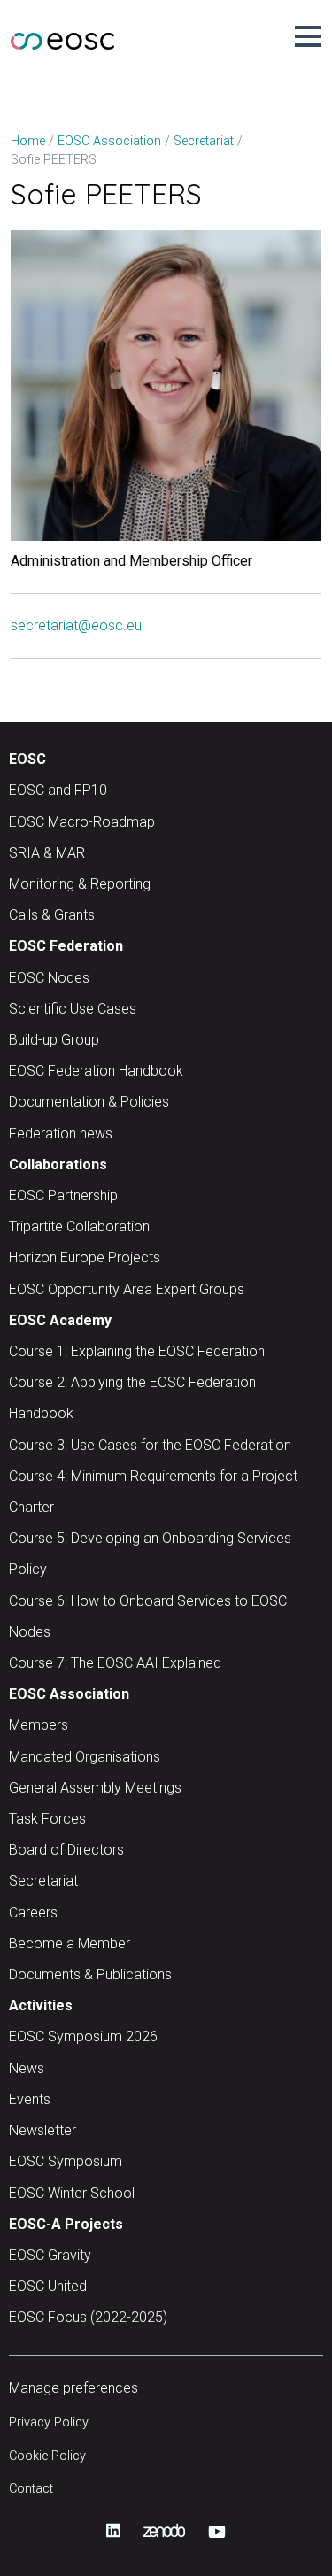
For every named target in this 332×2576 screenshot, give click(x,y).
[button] (308, 36)
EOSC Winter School (72, 2193)
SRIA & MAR (47, 853)
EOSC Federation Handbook (96, 1071)
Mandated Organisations (85, 1757)
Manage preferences (73, 2388)
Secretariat (43, 1881)
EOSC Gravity (50, 2255)
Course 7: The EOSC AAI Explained (115, 1663)
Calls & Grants (52, 915)
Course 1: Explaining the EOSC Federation (137, 1351)
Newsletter (42, 2130)
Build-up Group (54, 1040)
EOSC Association (69, 1694)
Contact (31, 2489)
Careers (33, 1913)
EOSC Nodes (49, 978)
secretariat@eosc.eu (76, 625)
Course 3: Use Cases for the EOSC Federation (150, 1445)
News (27, 2068)
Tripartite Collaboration (79, 1226)
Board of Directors (66, 1850)
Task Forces (47, 1819)
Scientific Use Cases (73, 1009)
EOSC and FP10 (58, 790)
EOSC (27, 759)
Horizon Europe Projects (85, 1257)
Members (39, 1725)
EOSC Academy (60, 1320)
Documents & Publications (90, 1974)
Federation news (61, 1134)
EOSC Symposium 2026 (83, 2036)
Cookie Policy (47, 2456)
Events (30, 2099)
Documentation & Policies (89, 1102)
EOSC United (48, 2286)
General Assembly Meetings (95, 1788)
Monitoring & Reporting (80, 884)
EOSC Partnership (63, 1195)
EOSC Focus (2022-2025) (88, 2317)
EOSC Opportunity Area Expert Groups (127, 1289)
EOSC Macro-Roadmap (82, 822)
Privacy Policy (49, 2422)
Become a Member (69, 1944)
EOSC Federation (66, 946)
